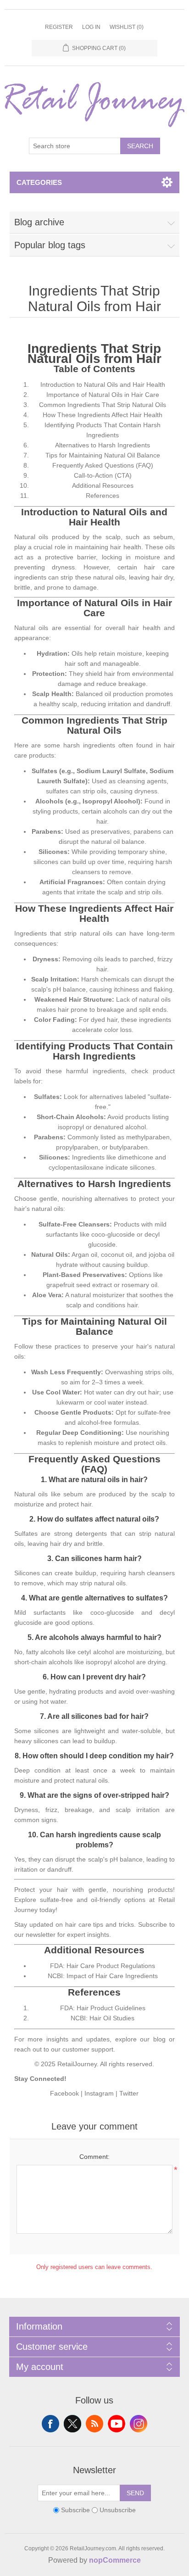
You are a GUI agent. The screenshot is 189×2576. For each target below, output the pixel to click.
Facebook (64, 2093)
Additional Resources (103, 485)
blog (159, 2039)
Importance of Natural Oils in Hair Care (103, 395)
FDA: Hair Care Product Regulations (103, 1966)
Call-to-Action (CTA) (103, 475)
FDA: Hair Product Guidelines (103, 2008)
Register (59, 27)
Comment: (94, 2157)
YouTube (117, 2424)
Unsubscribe (118, 2510)
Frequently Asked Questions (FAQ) (103, 465)
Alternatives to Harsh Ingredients (103, 445)
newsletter (41, 1935)
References (103, 496)
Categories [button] (39, 182)
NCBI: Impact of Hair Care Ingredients (103, 1976)
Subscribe (75, 2510)
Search (140, 146)
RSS (94, 2424)
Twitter (129, 2093)
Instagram (99, 2093)
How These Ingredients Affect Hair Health (103, 415)
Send (135, 2493)
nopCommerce (115, 2560)
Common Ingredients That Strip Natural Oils (103, 405)
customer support (88, 2049)
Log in (91, 27)
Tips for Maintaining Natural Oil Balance (103, 455)
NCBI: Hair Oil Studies (103, 2018)
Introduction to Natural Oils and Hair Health (103, 385)
